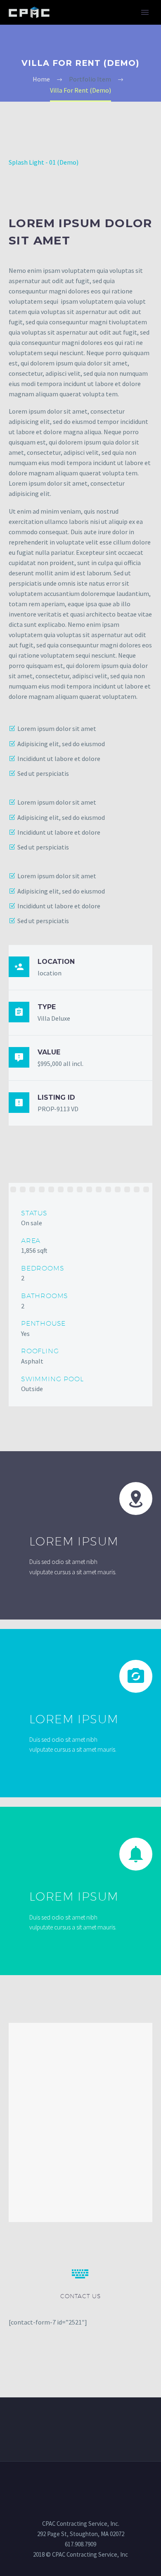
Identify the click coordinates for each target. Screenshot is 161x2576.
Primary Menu (145, 12)
